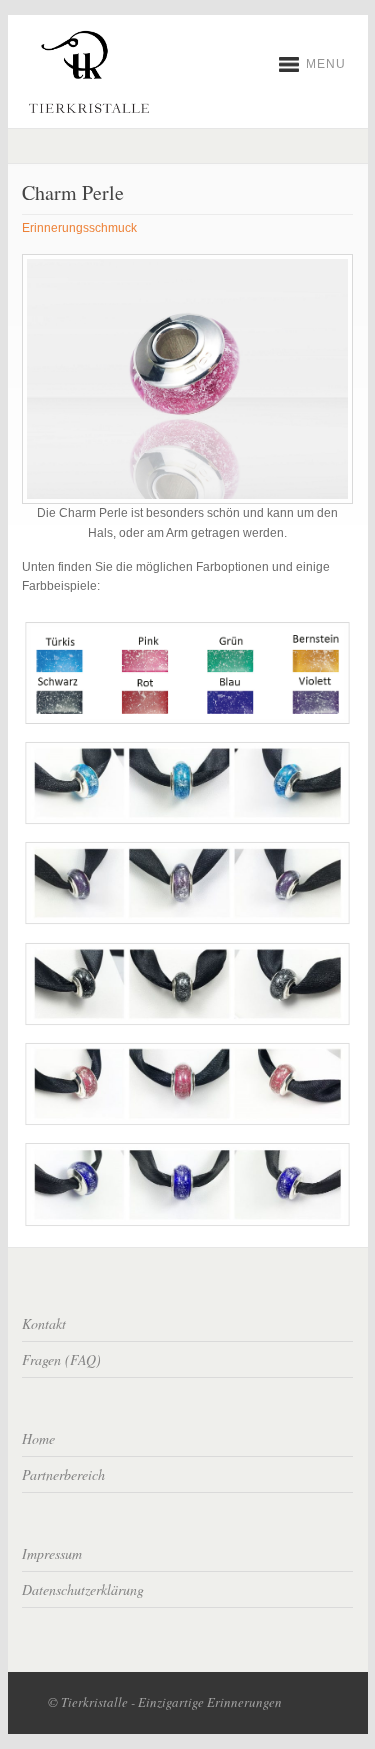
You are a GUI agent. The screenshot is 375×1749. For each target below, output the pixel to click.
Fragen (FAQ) (61, 1359)
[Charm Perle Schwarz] (188, 1022)
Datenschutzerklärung (83, 1589)
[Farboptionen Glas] (188, 720)
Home (38, 1438)
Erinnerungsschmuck (79, 228)
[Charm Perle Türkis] (188, 821)
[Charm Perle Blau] (188, 1222)
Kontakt (44, 1323)
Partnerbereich (63, 1474)
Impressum (52, 1553)
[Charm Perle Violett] (188, 921)
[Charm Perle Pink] (188, 1121)
